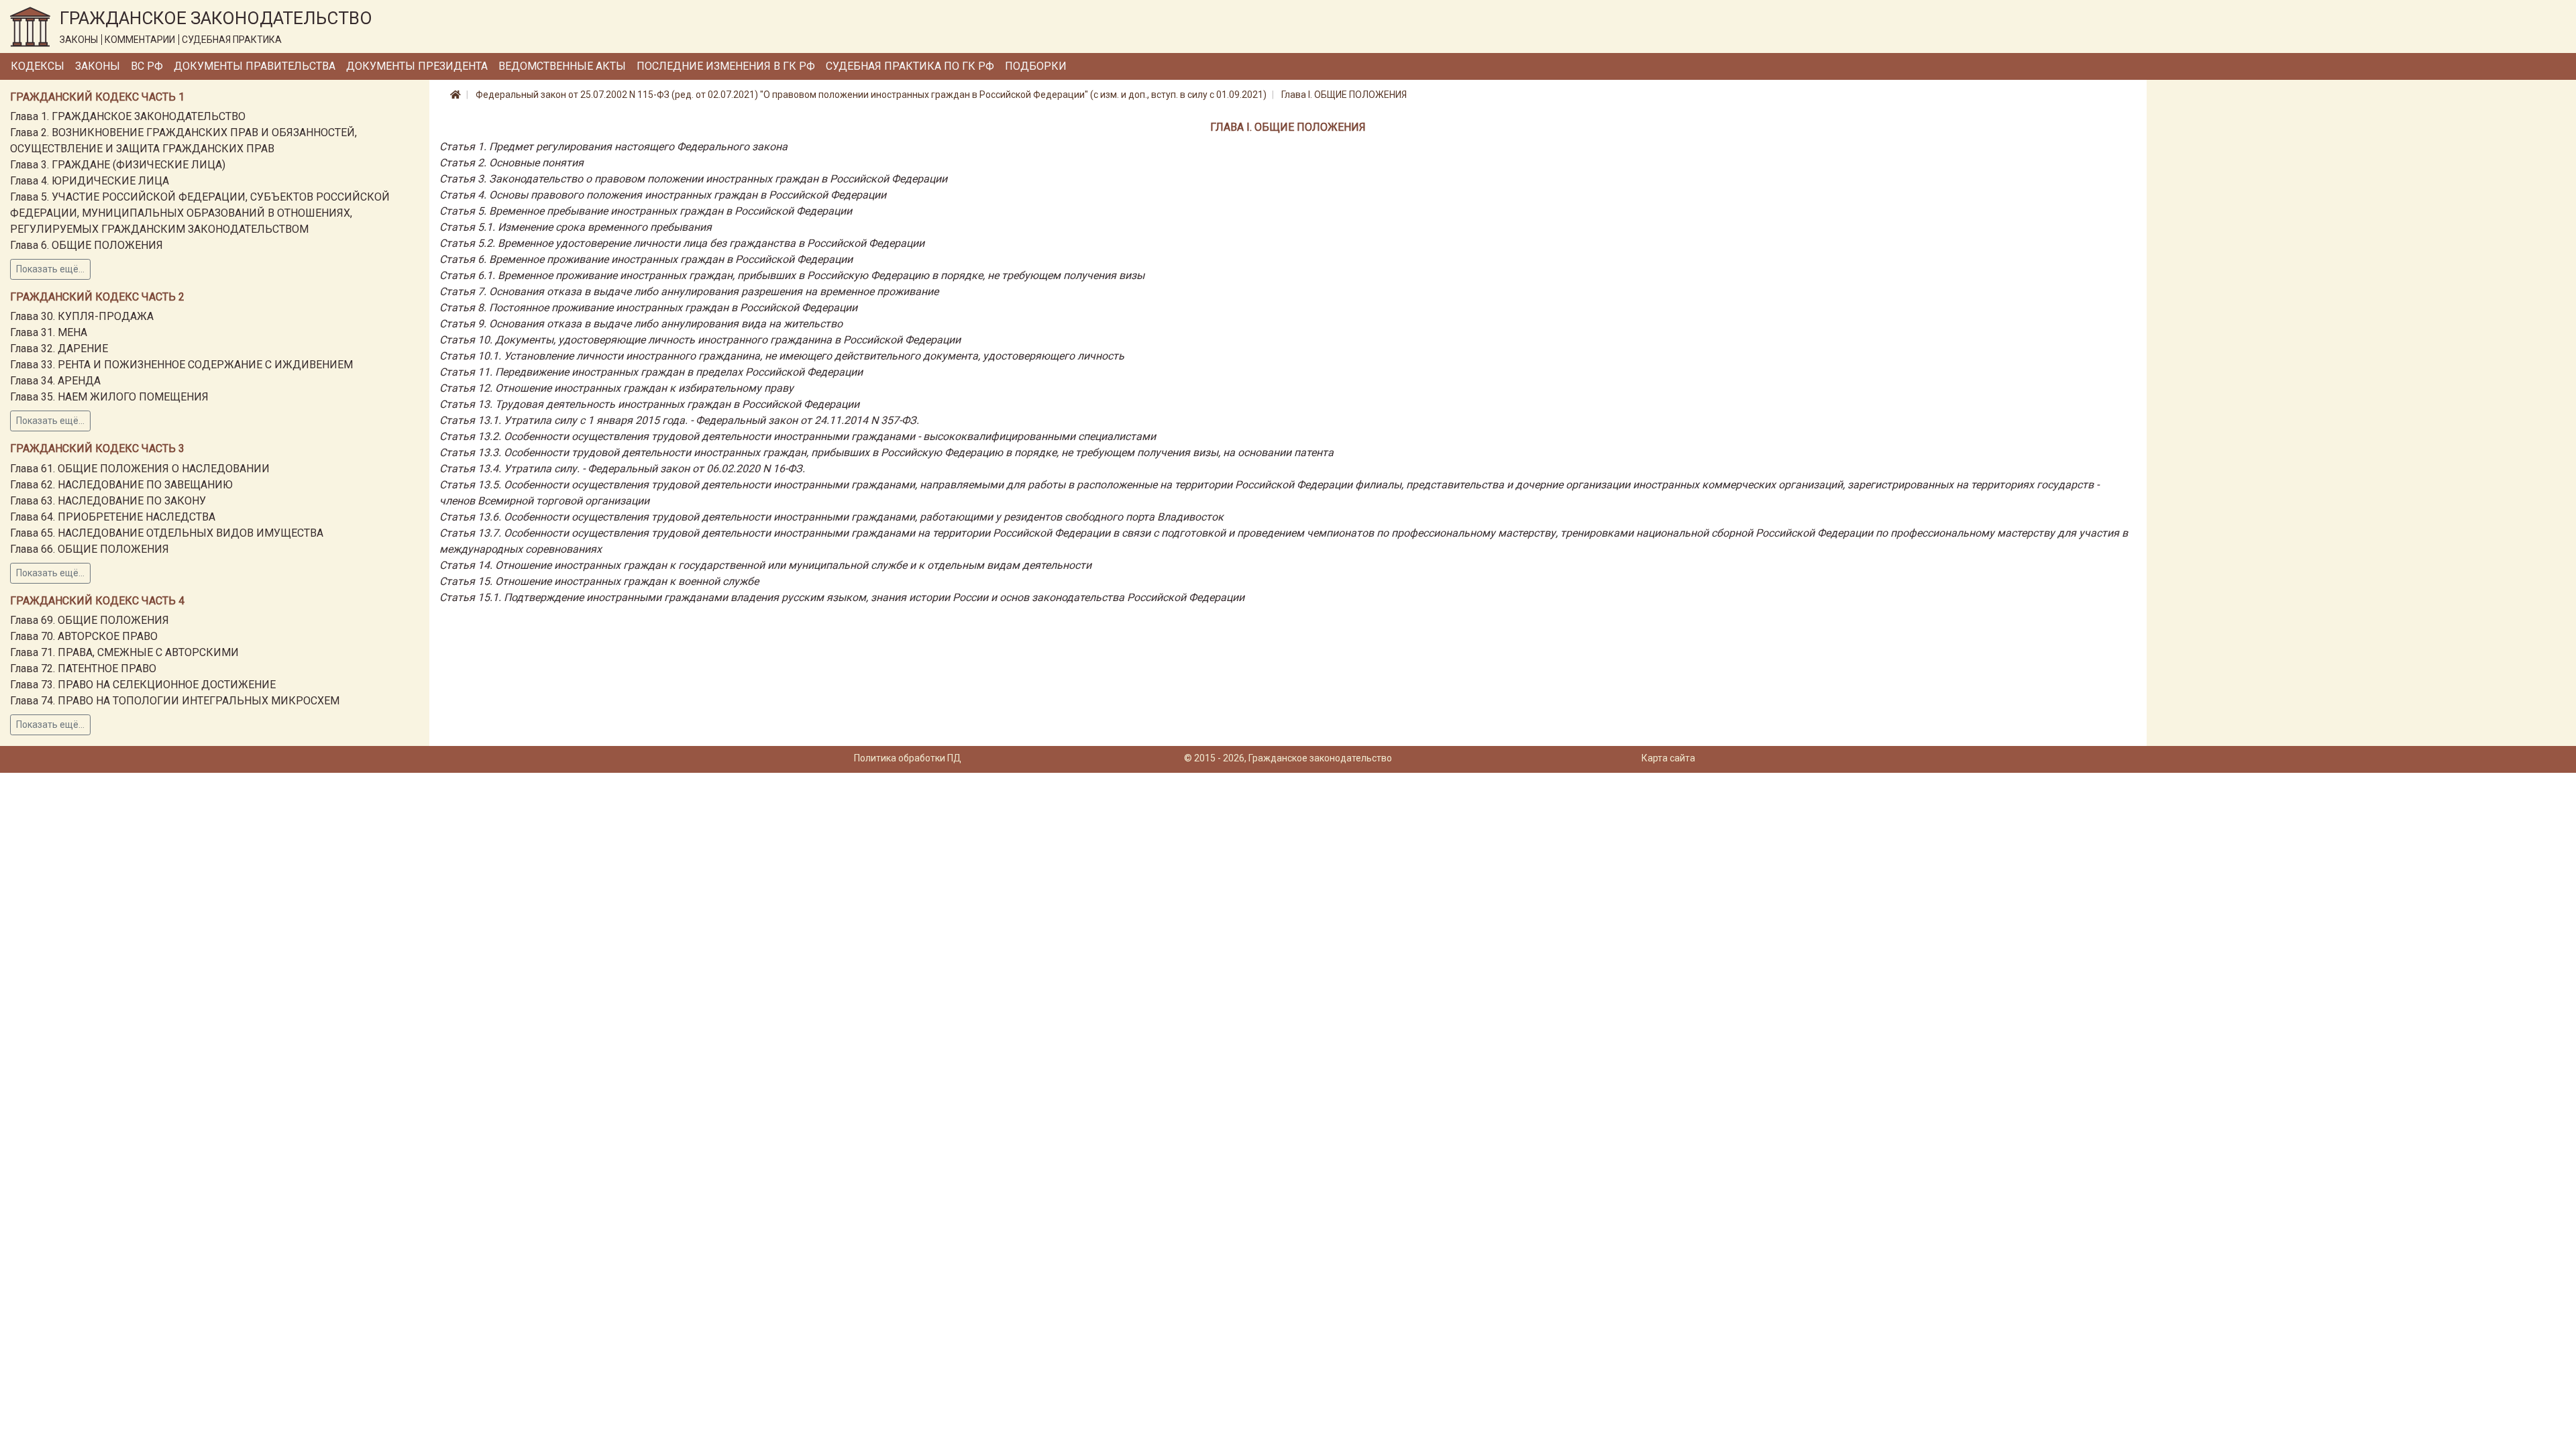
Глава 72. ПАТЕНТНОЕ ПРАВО (83, 668)
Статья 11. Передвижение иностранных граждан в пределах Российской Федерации (651, 372)
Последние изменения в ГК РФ (726, 66)
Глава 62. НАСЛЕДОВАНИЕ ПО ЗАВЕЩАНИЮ (121, 485)
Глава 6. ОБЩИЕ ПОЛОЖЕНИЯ (87, 245)
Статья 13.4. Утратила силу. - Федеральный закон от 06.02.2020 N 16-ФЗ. (622, 469)
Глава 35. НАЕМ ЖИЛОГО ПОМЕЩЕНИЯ (109, 397)
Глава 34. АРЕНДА (55, 381)
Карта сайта (1668, 758)
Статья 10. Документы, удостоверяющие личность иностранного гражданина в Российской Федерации (700, 340)
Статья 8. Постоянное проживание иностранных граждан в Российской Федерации (648, 308)
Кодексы (38, 66)
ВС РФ (147, 66)
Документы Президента (417, 66)
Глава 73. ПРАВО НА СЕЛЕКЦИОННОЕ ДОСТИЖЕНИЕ (143, 685)
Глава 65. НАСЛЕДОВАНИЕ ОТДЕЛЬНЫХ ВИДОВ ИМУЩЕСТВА (167, 533)
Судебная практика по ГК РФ (910, 66)
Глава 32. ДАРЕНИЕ (59, 348)
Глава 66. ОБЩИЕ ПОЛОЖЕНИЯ (90, 549)
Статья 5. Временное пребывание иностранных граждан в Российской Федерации (646, 211)
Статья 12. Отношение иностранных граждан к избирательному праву (616, 388)
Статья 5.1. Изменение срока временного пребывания (576, 227)
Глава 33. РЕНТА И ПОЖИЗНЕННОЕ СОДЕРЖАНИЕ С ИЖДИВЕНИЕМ (181, 365)
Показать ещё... (50, 269)
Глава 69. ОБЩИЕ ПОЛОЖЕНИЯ (90, 620)
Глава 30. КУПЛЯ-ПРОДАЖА (82, 316)
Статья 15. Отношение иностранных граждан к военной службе (599, 581)
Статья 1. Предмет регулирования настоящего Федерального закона (613, 147)
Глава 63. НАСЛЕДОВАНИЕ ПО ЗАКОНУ (108, 501)
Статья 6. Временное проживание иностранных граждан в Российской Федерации (646, 259)
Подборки (1036, 66)
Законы (98, 66)
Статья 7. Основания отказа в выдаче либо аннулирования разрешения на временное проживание (689, 291)
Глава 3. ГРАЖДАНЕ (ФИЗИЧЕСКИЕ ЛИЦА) (118, 165)
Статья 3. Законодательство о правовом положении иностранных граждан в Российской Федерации (693, 179)
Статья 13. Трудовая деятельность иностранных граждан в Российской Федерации (649, 404)
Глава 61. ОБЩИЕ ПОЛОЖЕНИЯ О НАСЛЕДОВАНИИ (140, 469)
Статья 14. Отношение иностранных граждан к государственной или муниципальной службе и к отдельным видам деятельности (765, 565)
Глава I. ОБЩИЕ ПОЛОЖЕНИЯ (1344, 95)
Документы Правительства (255, 66)
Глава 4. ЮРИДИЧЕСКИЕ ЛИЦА (90, 181)
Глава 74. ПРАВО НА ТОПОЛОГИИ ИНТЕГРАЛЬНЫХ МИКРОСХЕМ (175, 701)
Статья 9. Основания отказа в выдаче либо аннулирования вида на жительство (641, 324)
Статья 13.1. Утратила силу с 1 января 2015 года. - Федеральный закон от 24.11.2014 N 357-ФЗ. (679, 420)
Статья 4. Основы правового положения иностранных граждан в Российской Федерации (663, 195)
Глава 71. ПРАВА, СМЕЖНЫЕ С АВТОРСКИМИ (124, 652)
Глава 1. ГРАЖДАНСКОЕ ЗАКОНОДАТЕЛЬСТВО (128, 116)
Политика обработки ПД (908, 758)
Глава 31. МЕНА (49, 332)
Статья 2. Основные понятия (512, 163)
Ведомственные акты (562, 66)
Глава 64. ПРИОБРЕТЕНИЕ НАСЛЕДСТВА (113, 517)
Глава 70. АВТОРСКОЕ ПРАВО (84, 636)
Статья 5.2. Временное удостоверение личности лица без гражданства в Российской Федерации (682, 243)
